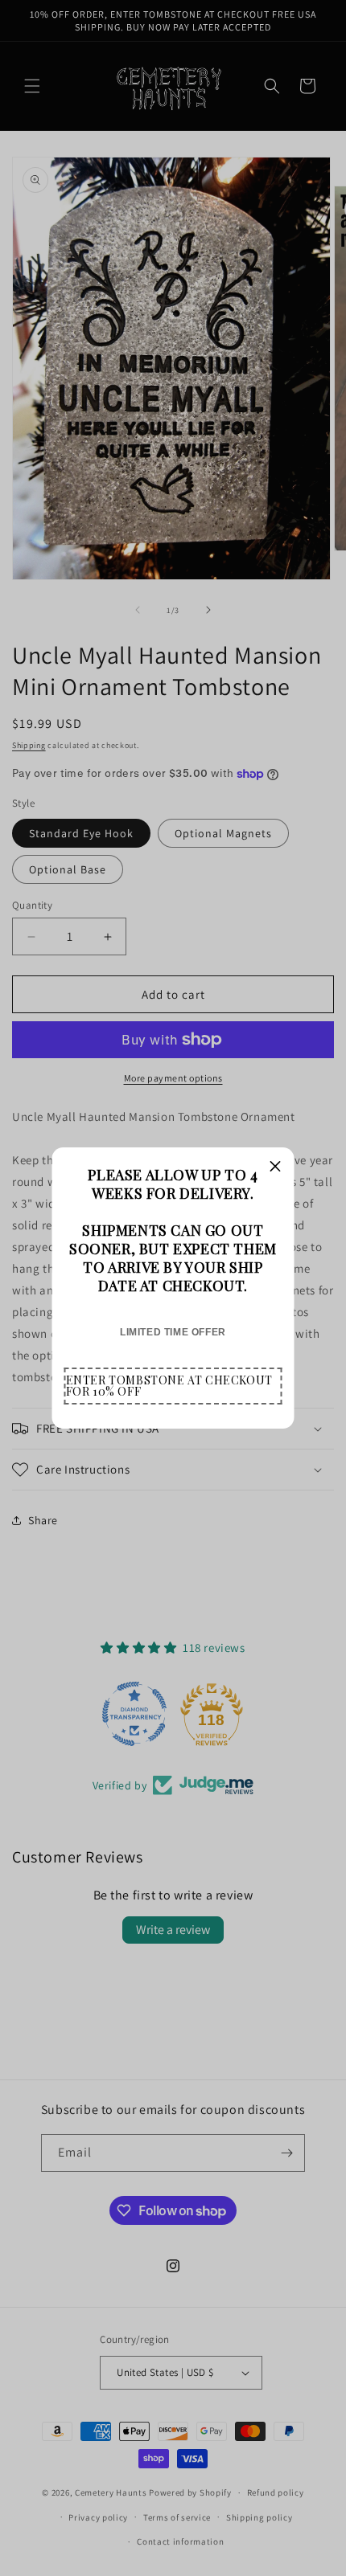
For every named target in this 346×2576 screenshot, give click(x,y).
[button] (173, 1386)
